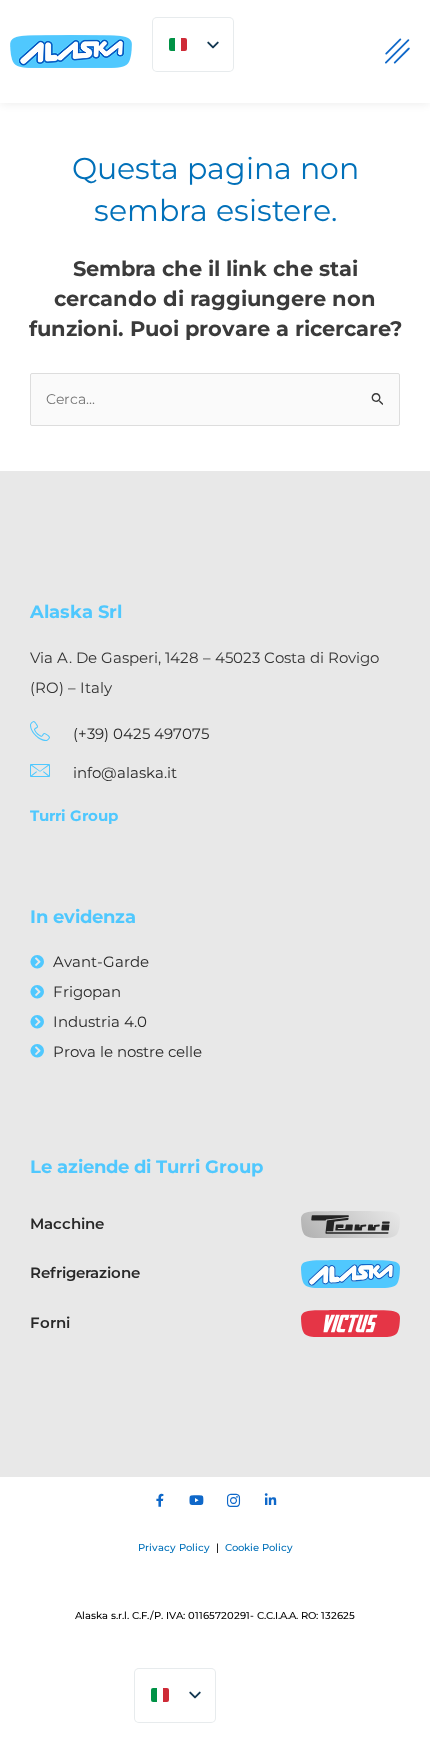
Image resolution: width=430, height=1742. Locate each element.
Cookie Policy (259, 1547)
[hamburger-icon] (397, 52)
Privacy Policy (175, 1547)
